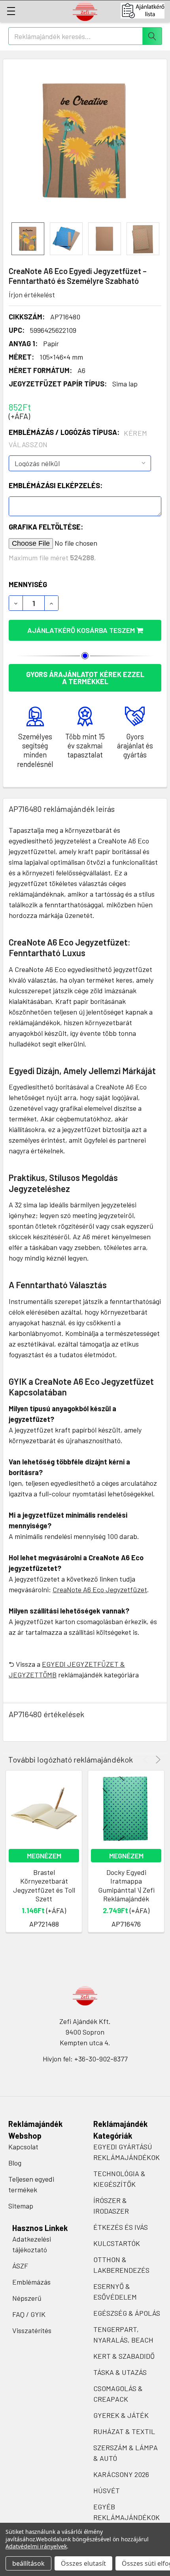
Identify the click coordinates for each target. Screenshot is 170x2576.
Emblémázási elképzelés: (56, 485)
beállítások (28, 2563)
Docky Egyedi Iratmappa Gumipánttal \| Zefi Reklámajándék (126, 1886)
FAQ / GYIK (29, 2314)
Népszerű (27, 2298)
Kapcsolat (23, 2147)
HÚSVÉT (107, 2490)
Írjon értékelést (32, 295)
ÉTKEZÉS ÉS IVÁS (121, 2227)
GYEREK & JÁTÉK (121, 2415)
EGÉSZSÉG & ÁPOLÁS (127, 2313)
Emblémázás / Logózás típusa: (78, 438)
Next (157, 1760)
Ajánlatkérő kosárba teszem (82, 630)
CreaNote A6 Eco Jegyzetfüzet (100, 1589)
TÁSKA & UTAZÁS (120, 2372)
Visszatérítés (32, 2330)
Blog (15, 2163)
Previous (147, 1760)
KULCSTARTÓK (117, 2243)
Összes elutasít (83, 2563)
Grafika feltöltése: (46, 527)
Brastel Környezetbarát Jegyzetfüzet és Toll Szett (44, 1886)
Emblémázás (31, 2282)
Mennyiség (28, 584)
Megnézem (44, 1856)
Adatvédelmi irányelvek (36, 2546)
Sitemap (21, 2206)
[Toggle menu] (11, 11)
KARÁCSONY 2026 (121, 2474)
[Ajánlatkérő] (145, 11)
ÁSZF (20, 2266)
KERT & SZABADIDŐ (124, 2356)
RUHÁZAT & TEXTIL (124, 2431)
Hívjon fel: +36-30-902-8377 (85, 2059)
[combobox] (85, 36)
